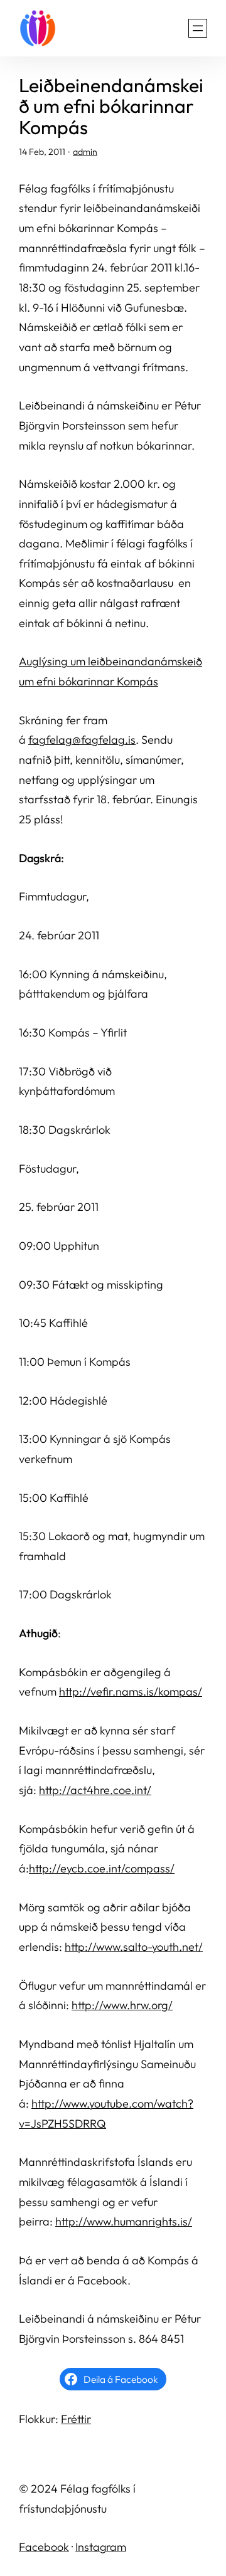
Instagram (101, 2547)
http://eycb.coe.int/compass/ (102, 1868)
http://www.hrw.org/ (122, 2005)
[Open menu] (198, 28)
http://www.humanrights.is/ (124, 2221)
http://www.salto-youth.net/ (134, 1947)
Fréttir (76, 2419)
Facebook (44, 2547)
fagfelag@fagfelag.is (82, 740)
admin (85, 152)
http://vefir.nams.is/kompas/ (131, 1692)
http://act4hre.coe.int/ (95, 1790)
